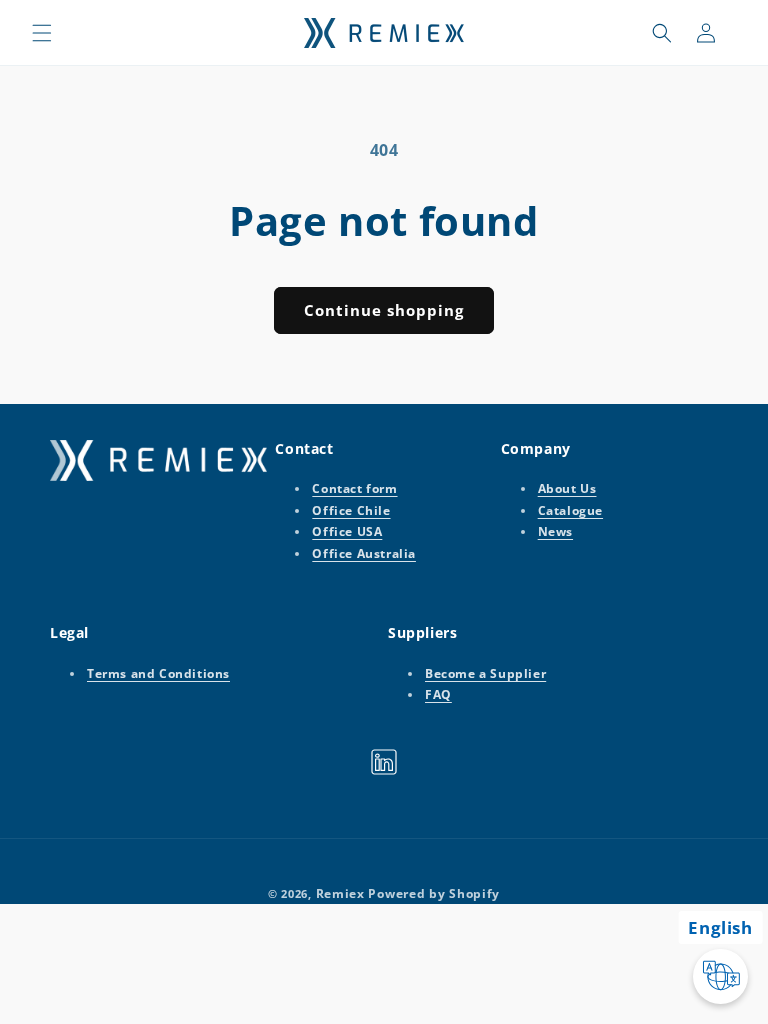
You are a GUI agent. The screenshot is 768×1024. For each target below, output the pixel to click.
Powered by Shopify (434, 893)
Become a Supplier (485, 673)
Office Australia (364, 553)
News (555, 531)
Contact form (354, 488)
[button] (42, 33)
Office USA (347, 531)
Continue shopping (384, 310)
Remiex (340, 893)
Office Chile (351, 510)
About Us (567, 488)
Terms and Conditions (158, 673)
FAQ (438, 694)
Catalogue (570, 510)
